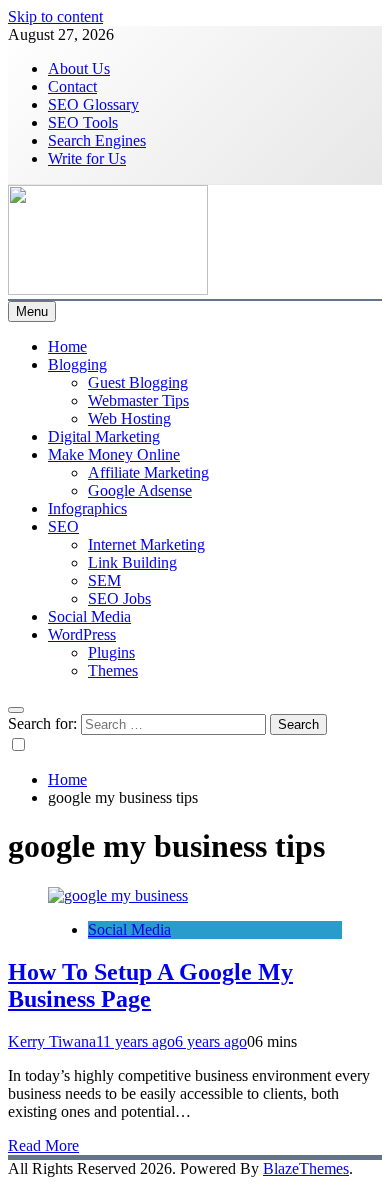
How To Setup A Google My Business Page (150, 985)
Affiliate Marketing (148, 472)
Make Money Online (114, 454)
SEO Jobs (119, 598)
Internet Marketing (146, 544)
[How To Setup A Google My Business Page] (118, 895)
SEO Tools (83, 122)
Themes (113, 670)
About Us (79, 68)
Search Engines (97, 140)
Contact (72, 86)
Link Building (132, 562)
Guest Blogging (138, 382)
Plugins (111, 652)
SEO (63, 526)
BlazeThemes (306, 1168)
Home (67, 346)
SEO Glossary (93, 104)
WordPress (82, 634)
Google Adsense (140, 490)
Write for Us (87, 158)
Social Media (89, 616)
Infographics (87, 508)
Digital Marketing (104, 436)
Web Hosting (129, 418)
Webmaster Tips (138, 400)
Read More (43, 1145)
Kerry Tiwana (52, 1041)
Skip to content (55, 16)
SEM (104, 580)
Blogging (77, 364)
